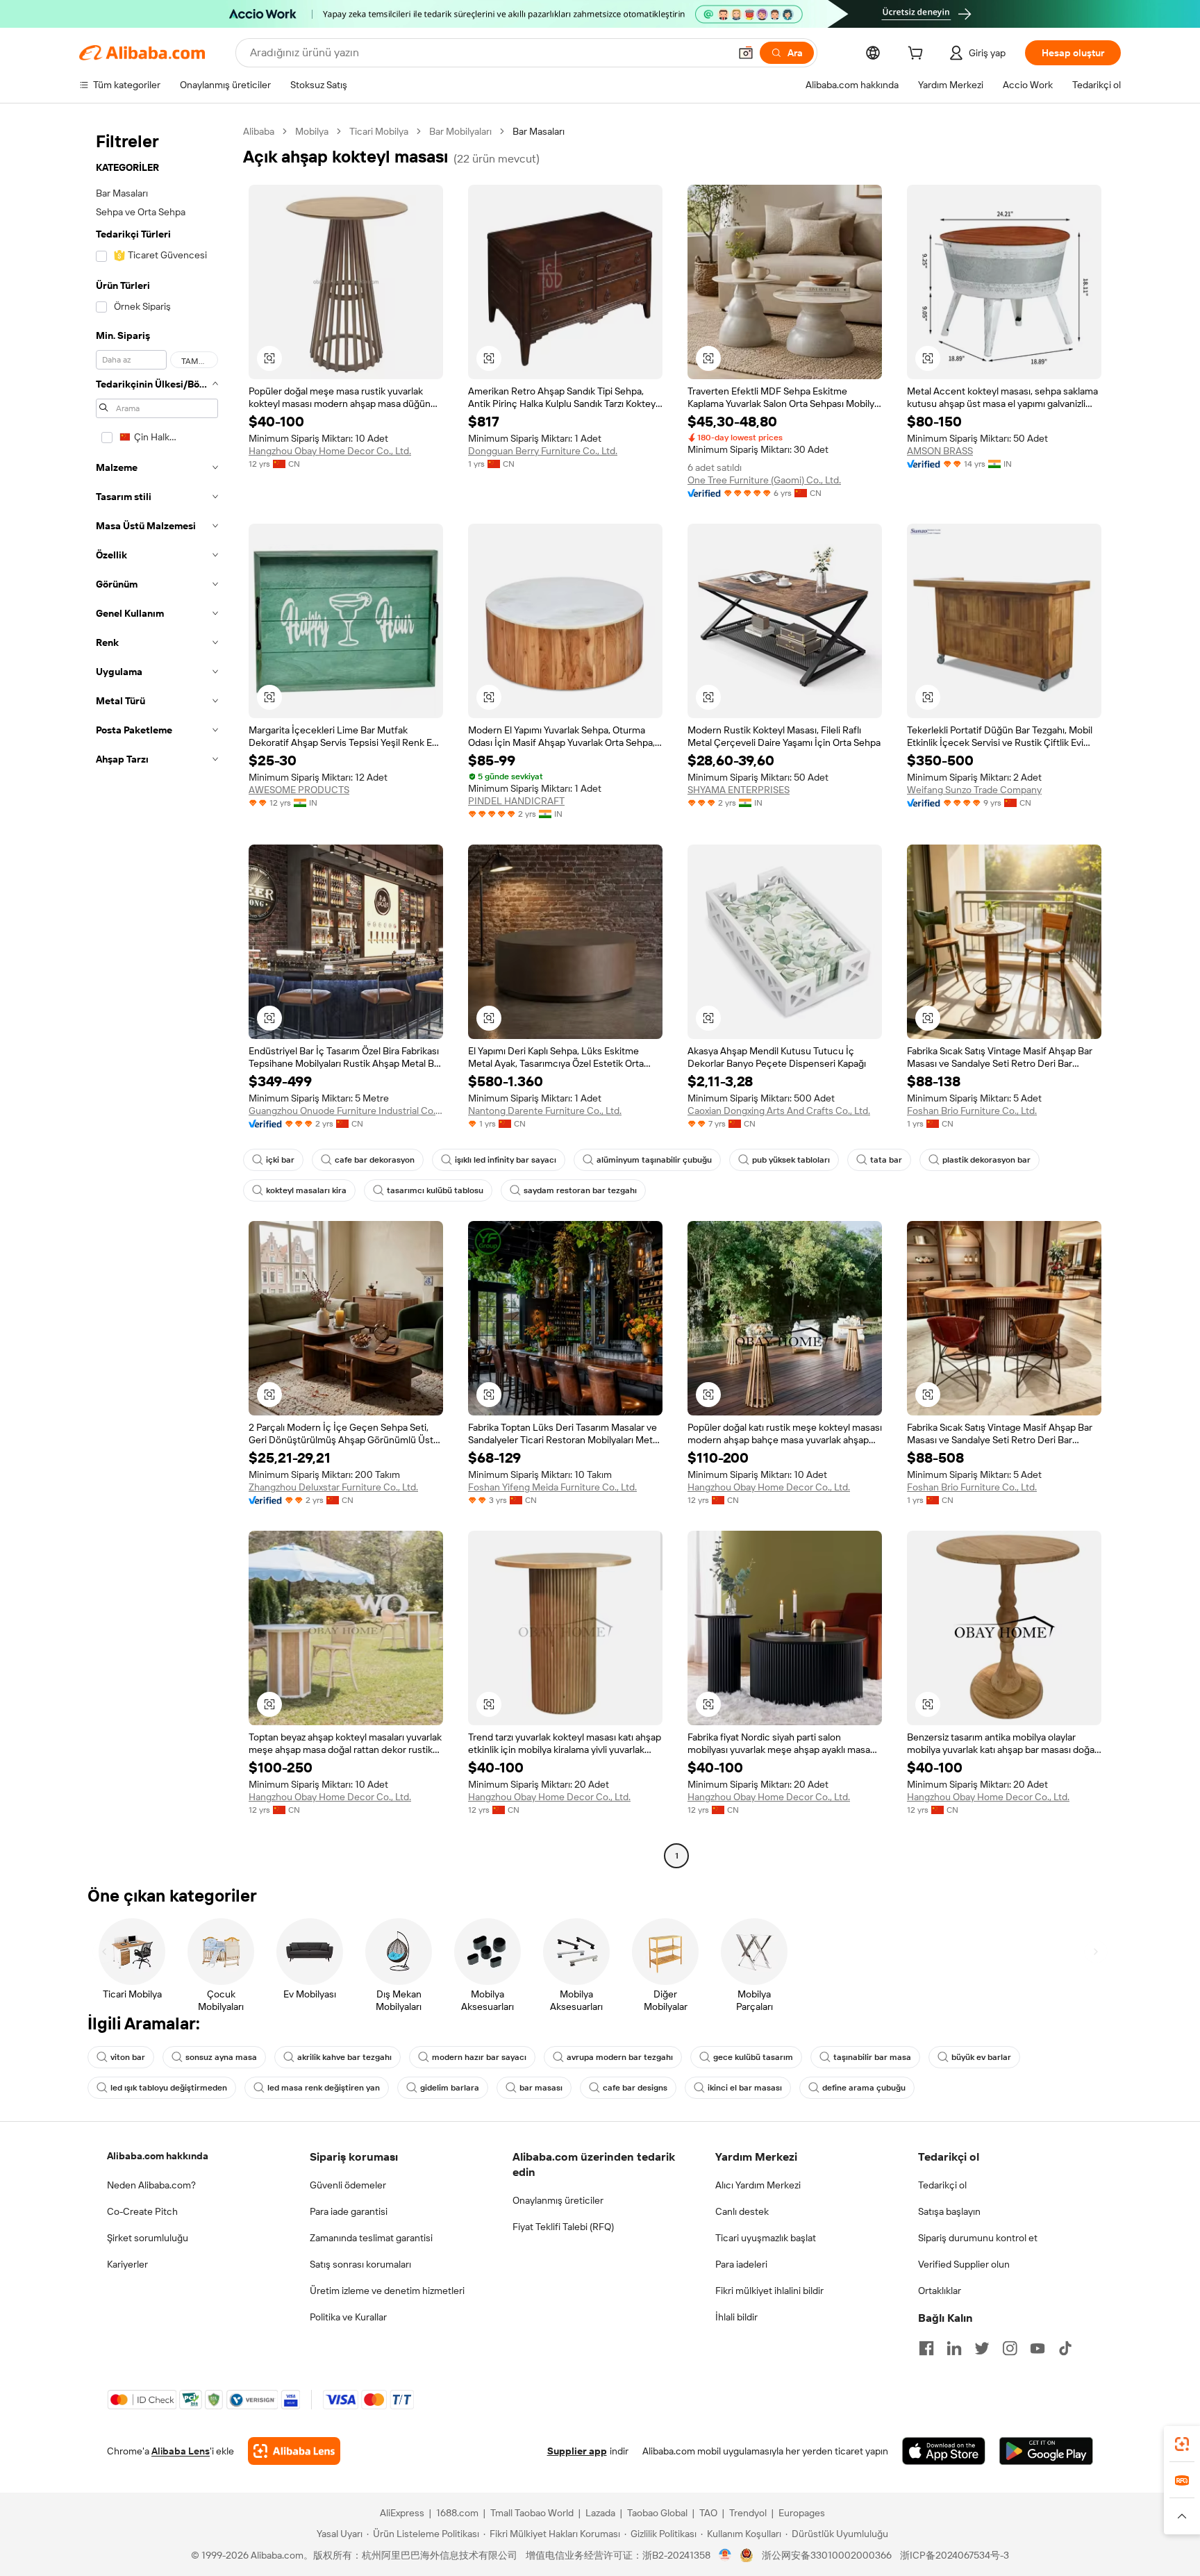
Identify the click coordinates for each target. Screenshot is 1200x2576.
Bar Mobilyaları (460, 131)
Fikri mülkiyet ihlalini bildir (769, 2291)
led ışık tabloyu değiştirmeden (169, 2088)
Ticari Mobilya (379, 131)
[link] (1182, 2444)
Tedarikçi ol (942, 2185)
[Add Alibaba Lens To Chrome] (294, 2451)
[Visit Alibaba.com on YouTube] (1037, 2348)
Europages (802, 2513)
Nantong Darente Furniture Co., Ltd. (545, 1111)
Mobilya (312, 131)
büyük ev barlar (981, 2057)
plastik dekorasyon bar (986, 1160)
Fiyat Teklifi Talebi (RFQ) (563, 2227)
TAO (708, 2513)
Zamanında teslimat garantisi (371, 2238)
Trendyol (748, 2513)
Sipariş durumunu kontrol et (978, 2238)
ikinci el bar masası (745, 2088)
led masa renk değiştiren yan (324, 2088)
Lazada (600, 2513)
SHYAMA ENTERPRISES (739, 790)
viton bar (128, 2057)
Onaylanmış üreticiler (558, 2200)
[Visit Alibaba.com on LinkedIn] (954, 2348)
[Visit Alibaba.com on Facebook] (926, 2348)
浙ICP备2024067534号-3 (955, 2555)
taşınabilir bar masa (872, 2057)
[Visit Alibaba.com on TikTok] (1065, 2348)
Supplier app (577, 2451)
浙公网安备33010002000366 (827, 2555)
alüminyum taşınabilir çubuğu (654, 1160)
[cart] (918, 55)
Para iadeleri (741, 2264)
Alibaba (259, 131)
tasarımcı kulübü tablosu (435, 1190)
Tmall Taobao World (532, 2513)
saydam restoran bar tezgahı (580, 1190)
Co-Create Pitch (142, 2211)
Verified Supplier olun (964, 2264)
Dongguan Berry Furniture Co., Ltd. (543, 451)
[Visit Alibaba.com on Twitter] (982, 2348)
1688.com (457, 2513)
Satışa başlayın (949, 2211)
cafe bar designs (635, 2088)
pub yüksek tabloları (791, 1160)
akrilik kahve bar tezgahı (344, 2057)
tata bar (886, 1160)
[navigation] (157, 995)
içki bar (280, 1160)
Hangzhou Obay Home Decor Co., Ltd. (330, 451)
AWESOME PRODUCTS (299, 790)
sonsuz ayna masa (221, 2057)
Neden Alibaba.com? (151, 2185)
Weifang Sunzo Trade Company (974, 790)
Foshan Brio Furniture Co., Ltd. (972, 1111)
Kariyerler (127, 2264)
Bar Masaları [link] (539, 131)
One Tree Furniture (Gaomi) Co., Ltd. (764, 480)
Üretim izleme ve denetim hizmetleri (387, 2291)
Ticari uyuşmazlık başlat (766, 2238)
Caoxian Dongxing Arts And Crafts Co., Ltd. (779, 1111)
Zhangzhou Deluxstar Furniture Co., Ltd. (333, 1487)
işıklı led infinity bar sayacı (506, 1160)
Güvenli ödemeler (348, 2185)
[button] (746, 53)
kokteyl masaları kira (306, 1190)
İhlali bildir (736, 2317)
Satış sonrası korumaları (360, 2264)
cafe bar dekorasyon (375, 1160)
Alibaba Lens (181, 2451)
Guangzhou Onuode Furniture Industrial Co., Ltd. (346, 1111)
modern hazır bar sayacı (479, 2057)
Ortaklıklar (940, 2291)
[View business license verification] (725, 2555)
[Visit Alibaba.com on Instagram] (1010, 2348)
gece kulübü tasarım (753, 2057)
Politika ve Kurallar (348, 2317)
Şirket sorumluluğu (148, 2238)
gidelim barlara (450, 2088)
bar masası (541, 2088)
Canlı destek (742, 2211)
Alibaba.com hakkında (158, 2156)
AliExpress (402, 2513)
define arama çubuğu (864, 2088)
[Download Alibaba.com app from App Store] (944, 2451)
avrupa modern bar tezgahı (620, 2057)
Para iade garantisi (349, 2211)
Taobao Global (657, 2513)
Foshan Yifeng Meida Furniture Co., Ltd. (552, 1487)
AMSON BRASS (940, 451)
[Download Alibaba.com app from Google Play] (1046, 2451)
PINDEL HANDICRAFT (516, 801)
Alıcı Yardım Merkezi (758, 2185)
